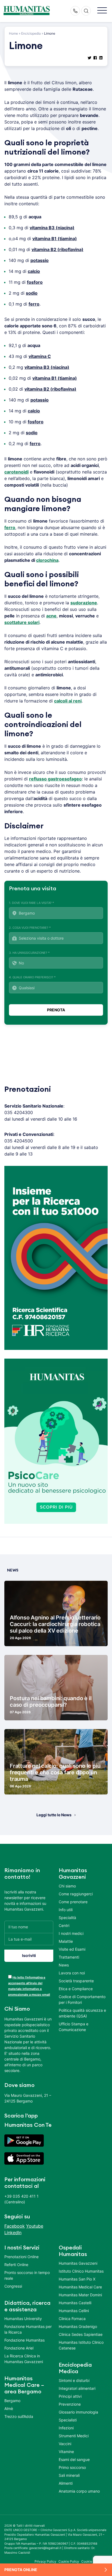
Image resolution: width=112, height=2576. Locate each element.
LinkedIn (13, 2233)
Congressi (13, 2286)
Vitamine (66, 2452)
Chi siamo (67, 1886)
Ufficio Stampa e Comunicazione (74, 2027)
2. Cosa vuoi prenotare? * (30, 928)
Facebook (15, 2226)
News (64, 1965)
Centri (64, 1925)
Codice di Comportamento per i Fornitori (82, 1999)
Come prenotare (73, 1902)
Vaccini (65, 2444)
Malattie (66, 1941)
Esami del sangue (74, 2459)
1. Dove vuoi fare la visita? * (32, 903)
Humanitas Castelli (75, 2303)
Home (13, 33)
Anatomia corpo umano (79, 2491)
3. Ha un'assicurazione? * (29, 953)
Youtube (35, 2226)
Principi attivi (70, 2396)
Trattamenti (69, 1957)
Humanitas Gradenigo (78, 2326)
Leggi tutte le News (54, 1815)
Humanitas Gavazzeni (78, 2263)
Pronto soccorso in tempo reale (27, 2275)
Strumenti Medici (74, 2436)
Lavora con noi (72, 1973)
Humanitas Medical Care (80, 2287)
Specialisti (68, 2420)
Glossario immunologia (78, 2412)
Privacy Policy (45, 2561)
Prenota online (21, 2570)
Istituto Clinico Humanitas (81, 2271)
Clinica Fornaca (72, 2319)
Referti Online (16, 2265)
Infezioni (66, 2428)
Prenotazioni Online (21, 2257)
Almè (9, 2408)
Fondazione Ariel (19, 2348)
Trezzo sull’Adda (19, 2416)
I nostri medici (71, 1933)
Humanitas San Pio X (77, 2279)
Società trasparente (76, 1981)
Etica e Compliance (76, 1989)
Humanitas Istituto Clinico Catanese (81, 2345)
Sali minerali (69, 2475)
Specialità (67, 1918)
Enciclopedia (31, 33)
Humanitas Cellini (74, 2311)
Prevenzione (70, 2404)
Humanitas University (23, 2319)
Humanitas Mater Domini (80, 2295)
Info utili (66, 1910)
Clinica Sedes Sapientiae (81, 2334)
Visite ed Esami (72, 1949)
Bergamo (12, 2401)
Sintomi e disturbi (74, 2380)
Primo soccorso (72, 2467)
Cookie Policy (69, 2561)
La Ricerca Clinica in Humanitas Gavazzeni (24, 2359)
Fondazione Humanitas (24, 2340)
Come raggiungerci (76, 1894)
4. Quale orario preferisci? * (32, 977)
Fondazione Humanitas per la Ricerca (28, 2329)
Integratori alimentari (77, 2388)
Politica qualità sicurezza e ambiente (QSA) (82, 2013)
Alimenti (66, 2483)
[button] (102, 11)
